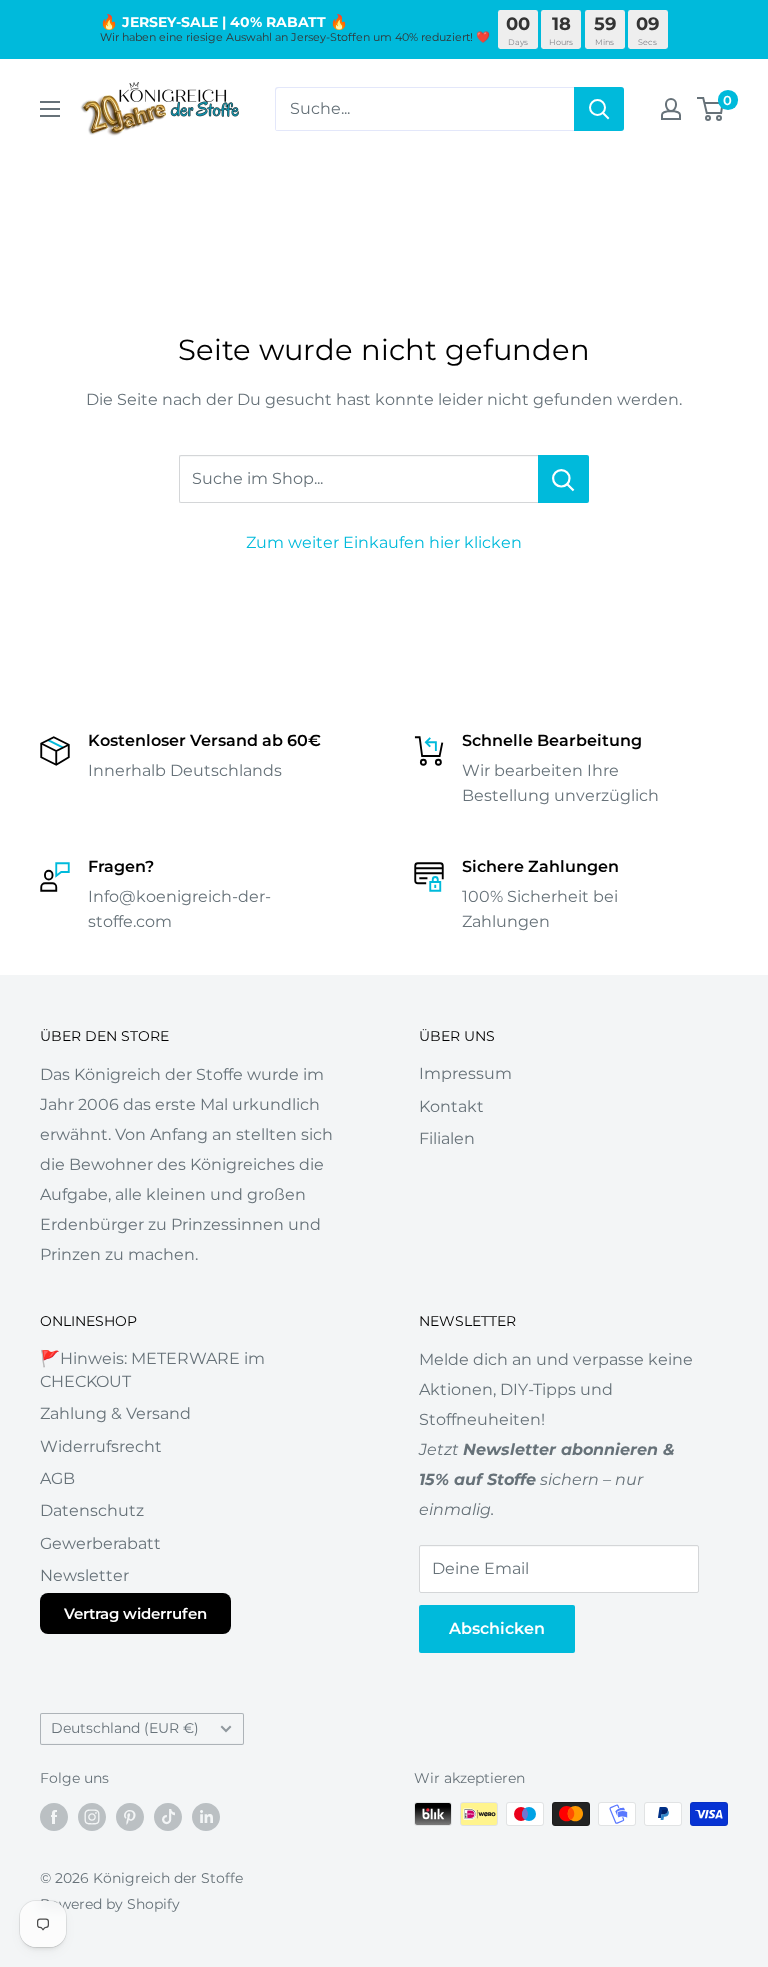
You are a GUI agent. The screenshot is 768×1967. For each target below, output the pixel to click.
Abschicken (497, 1628)
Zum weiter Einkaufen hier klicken (384, 542)
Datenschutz (92, 1510)
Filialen (447, 1138)
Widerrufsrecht (101, 1446)
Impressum (465, 1073)
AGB (57, 1478)
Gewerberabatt (100, 1543)
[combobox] (424, 109)
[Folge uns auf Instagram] (92, 1816)
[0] (711, 109)
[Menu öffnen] (50, 109)
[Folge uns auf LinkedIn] (206, 1816)
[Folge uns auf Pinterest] (130, 1816)
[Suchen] (599, 109)
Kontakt (451, 1106)
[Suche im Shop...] (563, 479)
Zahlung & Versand (115, 1413)
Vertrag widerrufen (135, 1613)
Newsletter (84, 1575)
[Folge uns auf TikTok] (168, 1816)
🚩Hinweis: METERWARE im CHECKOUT (152, 1369)
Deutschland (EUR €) (125, 1728)
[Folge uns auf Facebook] (54, 1816)
